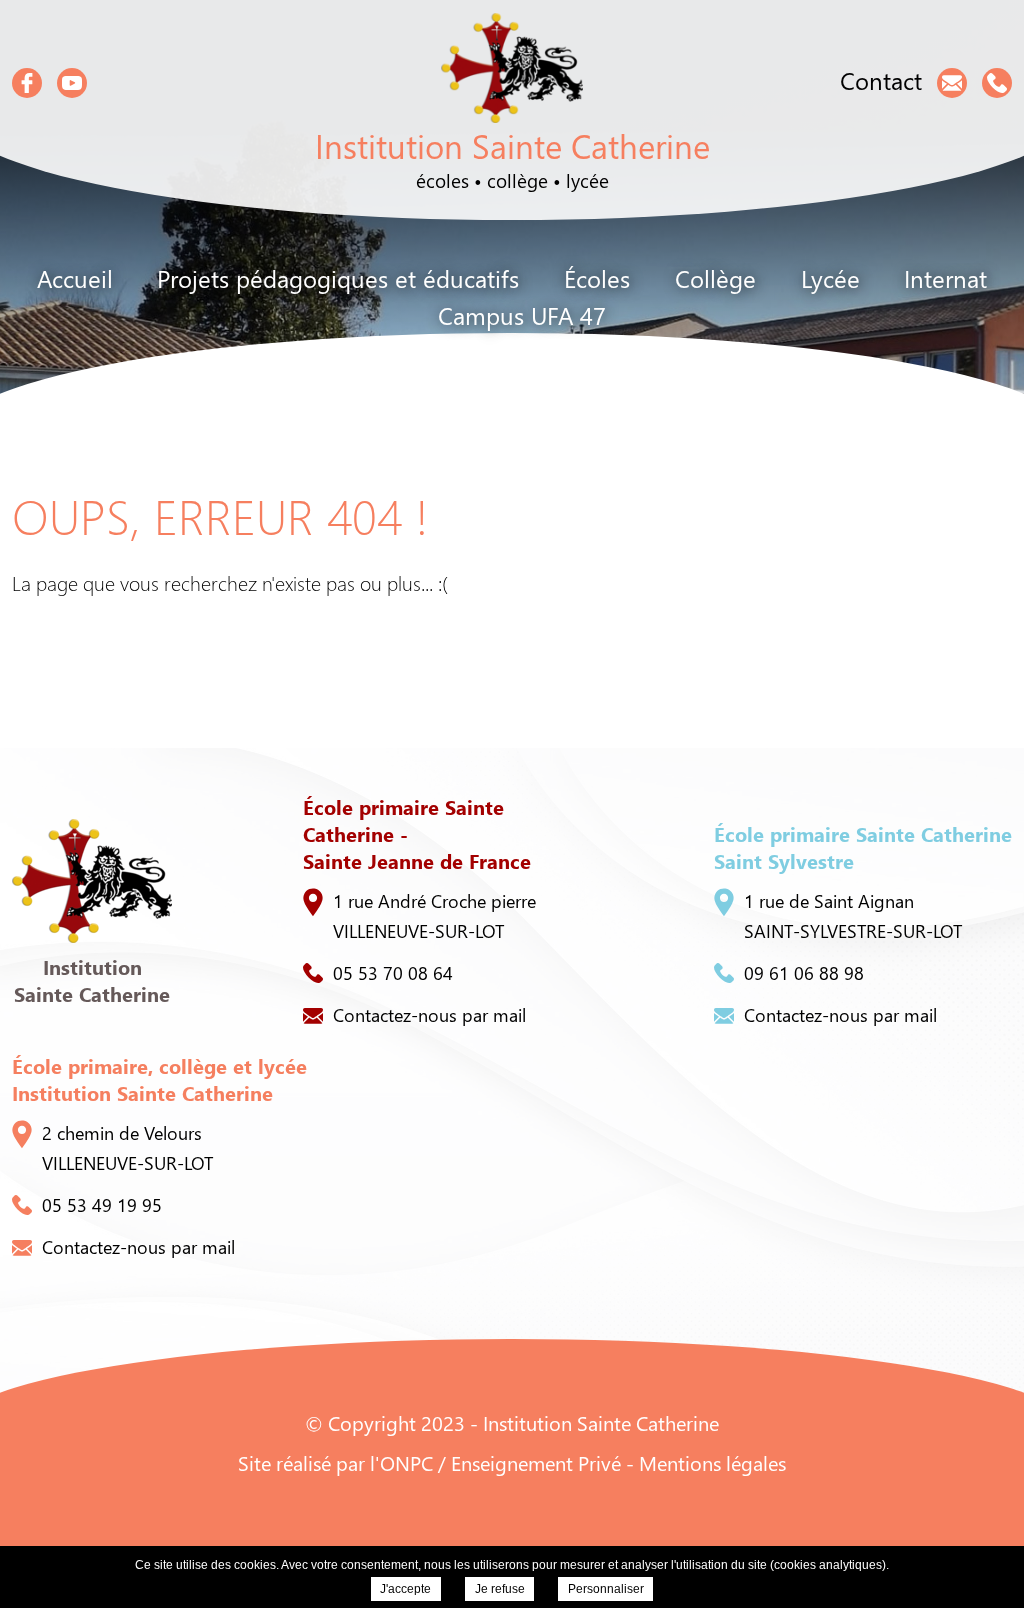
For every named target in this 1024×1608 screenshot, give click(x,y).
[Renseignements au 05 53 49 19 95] (997, 83)
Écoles (597, 278)
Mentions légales (712, 1462)
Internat (945, 278)
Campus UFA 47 (522, 315)
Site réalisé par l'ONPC (335, 1462)
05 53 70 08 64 (393, 973)
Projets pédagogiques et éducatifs (338, 278)
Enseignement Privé (536, 1462)
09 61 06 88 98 (804, 973)
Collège (715, 278)
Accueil (75, 278)
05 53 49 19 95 (102, 1205)
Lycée (830, 278)
